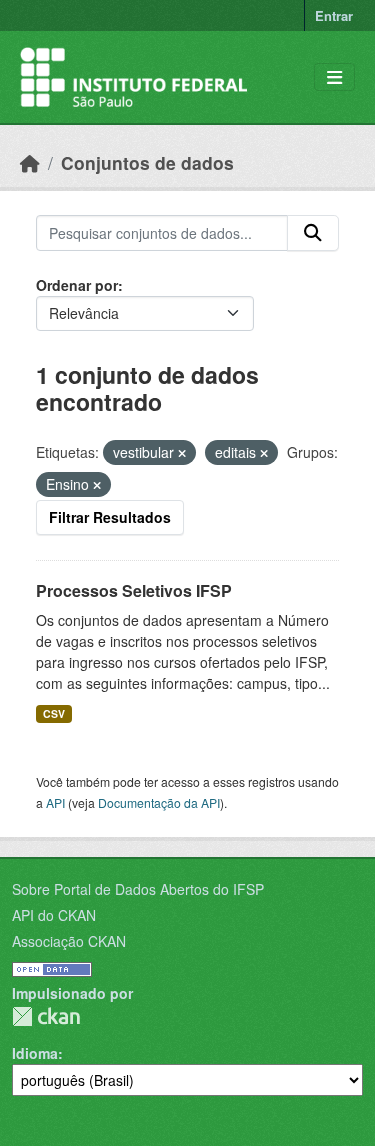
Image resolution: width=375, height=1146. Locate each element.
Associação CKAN (69, 941)
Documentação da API (159, 802)
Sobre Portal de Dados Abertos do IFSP (138, 889)
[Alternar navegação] (334, 77)
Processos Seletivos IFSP (134, 590)
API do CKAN (54, 915)
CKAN (46, 1016)
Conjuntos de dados (147, 162)
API (55, 802)
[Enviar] (313, 233)
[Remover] (182, 453)
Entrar (334, 15)
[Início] (30, 162)
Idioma (35, 1053)
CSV (54, 713)
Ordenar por (77, 285)
